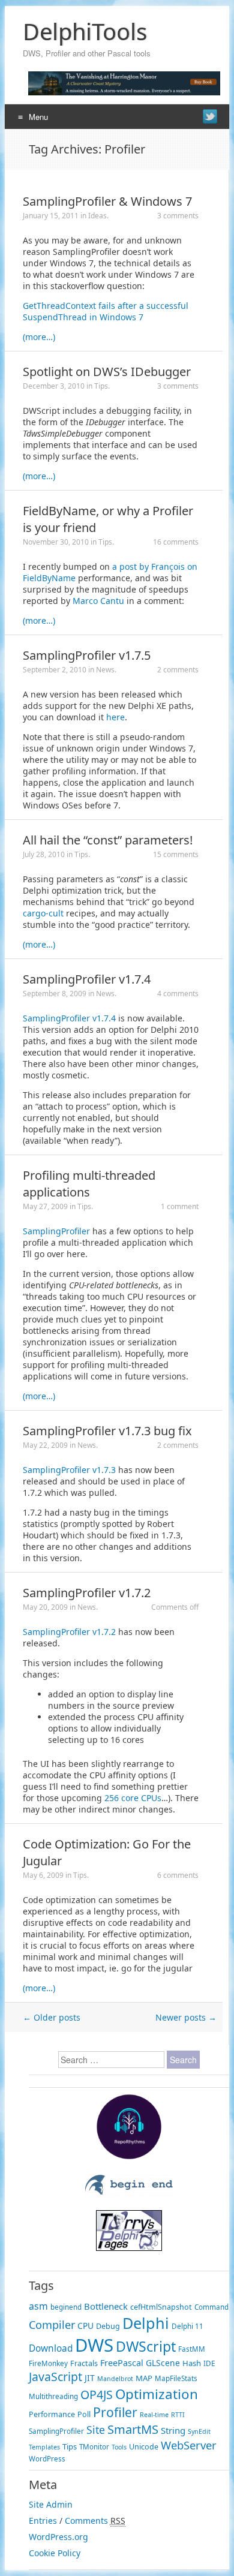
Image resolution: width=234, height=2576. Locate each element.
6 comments (178, 1875)
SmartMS (133, 2429)
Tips (101, 386)
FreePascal (122, 2363)
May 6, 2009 (43, 1875)
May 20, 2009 (45, 1607)
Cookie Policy (55, 2553)
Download (51, 2348)
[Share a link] (210, 116)
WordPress (47, 2459)
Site (96, 2430)
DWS (94, 2345)
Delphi (146, 2323)
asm (38, 2306)
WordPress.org (58, 2537)
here (115, 717)
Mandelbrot (115, 2379)
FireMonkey (48, 2363)
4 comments (178, 994)
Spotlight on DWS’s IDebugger (107, 372)
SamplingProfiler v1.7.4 (87, 979)
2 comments (178, 670)
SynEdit (199, 2431)
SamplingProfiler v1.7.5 (87, 655)
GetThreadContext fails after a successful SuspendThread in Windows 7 (106, 311)
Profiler (115, 2412)
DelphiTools (85, 31)
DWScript (146, 2346)
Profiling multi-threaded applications (89, 1184)
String (173, 2430)
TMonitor (94, 2447)
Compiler (52, 2325)
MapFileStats (176, 2378)
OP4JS (97, 2395)
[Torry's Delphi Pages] (129, 2248)
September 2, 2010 (55, 670)
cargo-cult (43, 913)
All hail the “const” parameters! (108, 840)
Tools (119, 2447)
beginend (66, 2307)
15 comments (176, 854)
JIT (90, 2378)
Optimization (157, 2394)
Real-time (154, 2415)
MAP (144, 2378)
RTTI (178, 2415)
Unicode (144, 2447)
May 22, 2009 (45, 1445)
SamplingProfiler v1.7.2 (87, 1593)
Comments (86, 2521)
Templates (44, 2447)
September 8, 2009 (55, 994)
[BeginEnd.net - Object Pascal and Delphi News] (129, 2193)
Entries (43, 2521)
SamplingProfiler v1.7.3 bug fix (107, 1431)
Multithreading (53, 2396)
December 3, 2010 (54, 386)
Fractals (84, 2363)
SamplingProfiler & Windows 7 (107, 201)
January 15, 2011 (51, 216)
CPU (85, 2326)
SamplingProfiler (56, 1231)
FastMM (192, 2349)
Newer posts (186, 2017)
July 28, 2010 (44, 854)
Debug (108, 2326)
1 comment (180, 1206)
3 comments (178, 216)
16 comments (176, 542)
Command (211, 2307)
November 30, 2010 (56, 542)
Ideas (97, 216)
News (105, 670)
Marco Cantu (98, 601)
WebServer (189, 2445)
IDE (209, 2363)
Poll (84, 2414)
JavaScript (55, 2377)
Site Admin (51, 2504)
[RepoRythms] (129, 2156)
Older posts (52, 2017)
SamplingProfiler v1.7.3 (69, 1470)
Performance (52, 2414)
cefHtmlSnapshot (161, 2307)
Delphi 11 (187, 2326)
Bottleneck (106, 2306)
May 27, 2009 (45, 1206)
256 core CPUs (133, 1798)
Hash (192, 2363)
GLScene (163, 2363)
